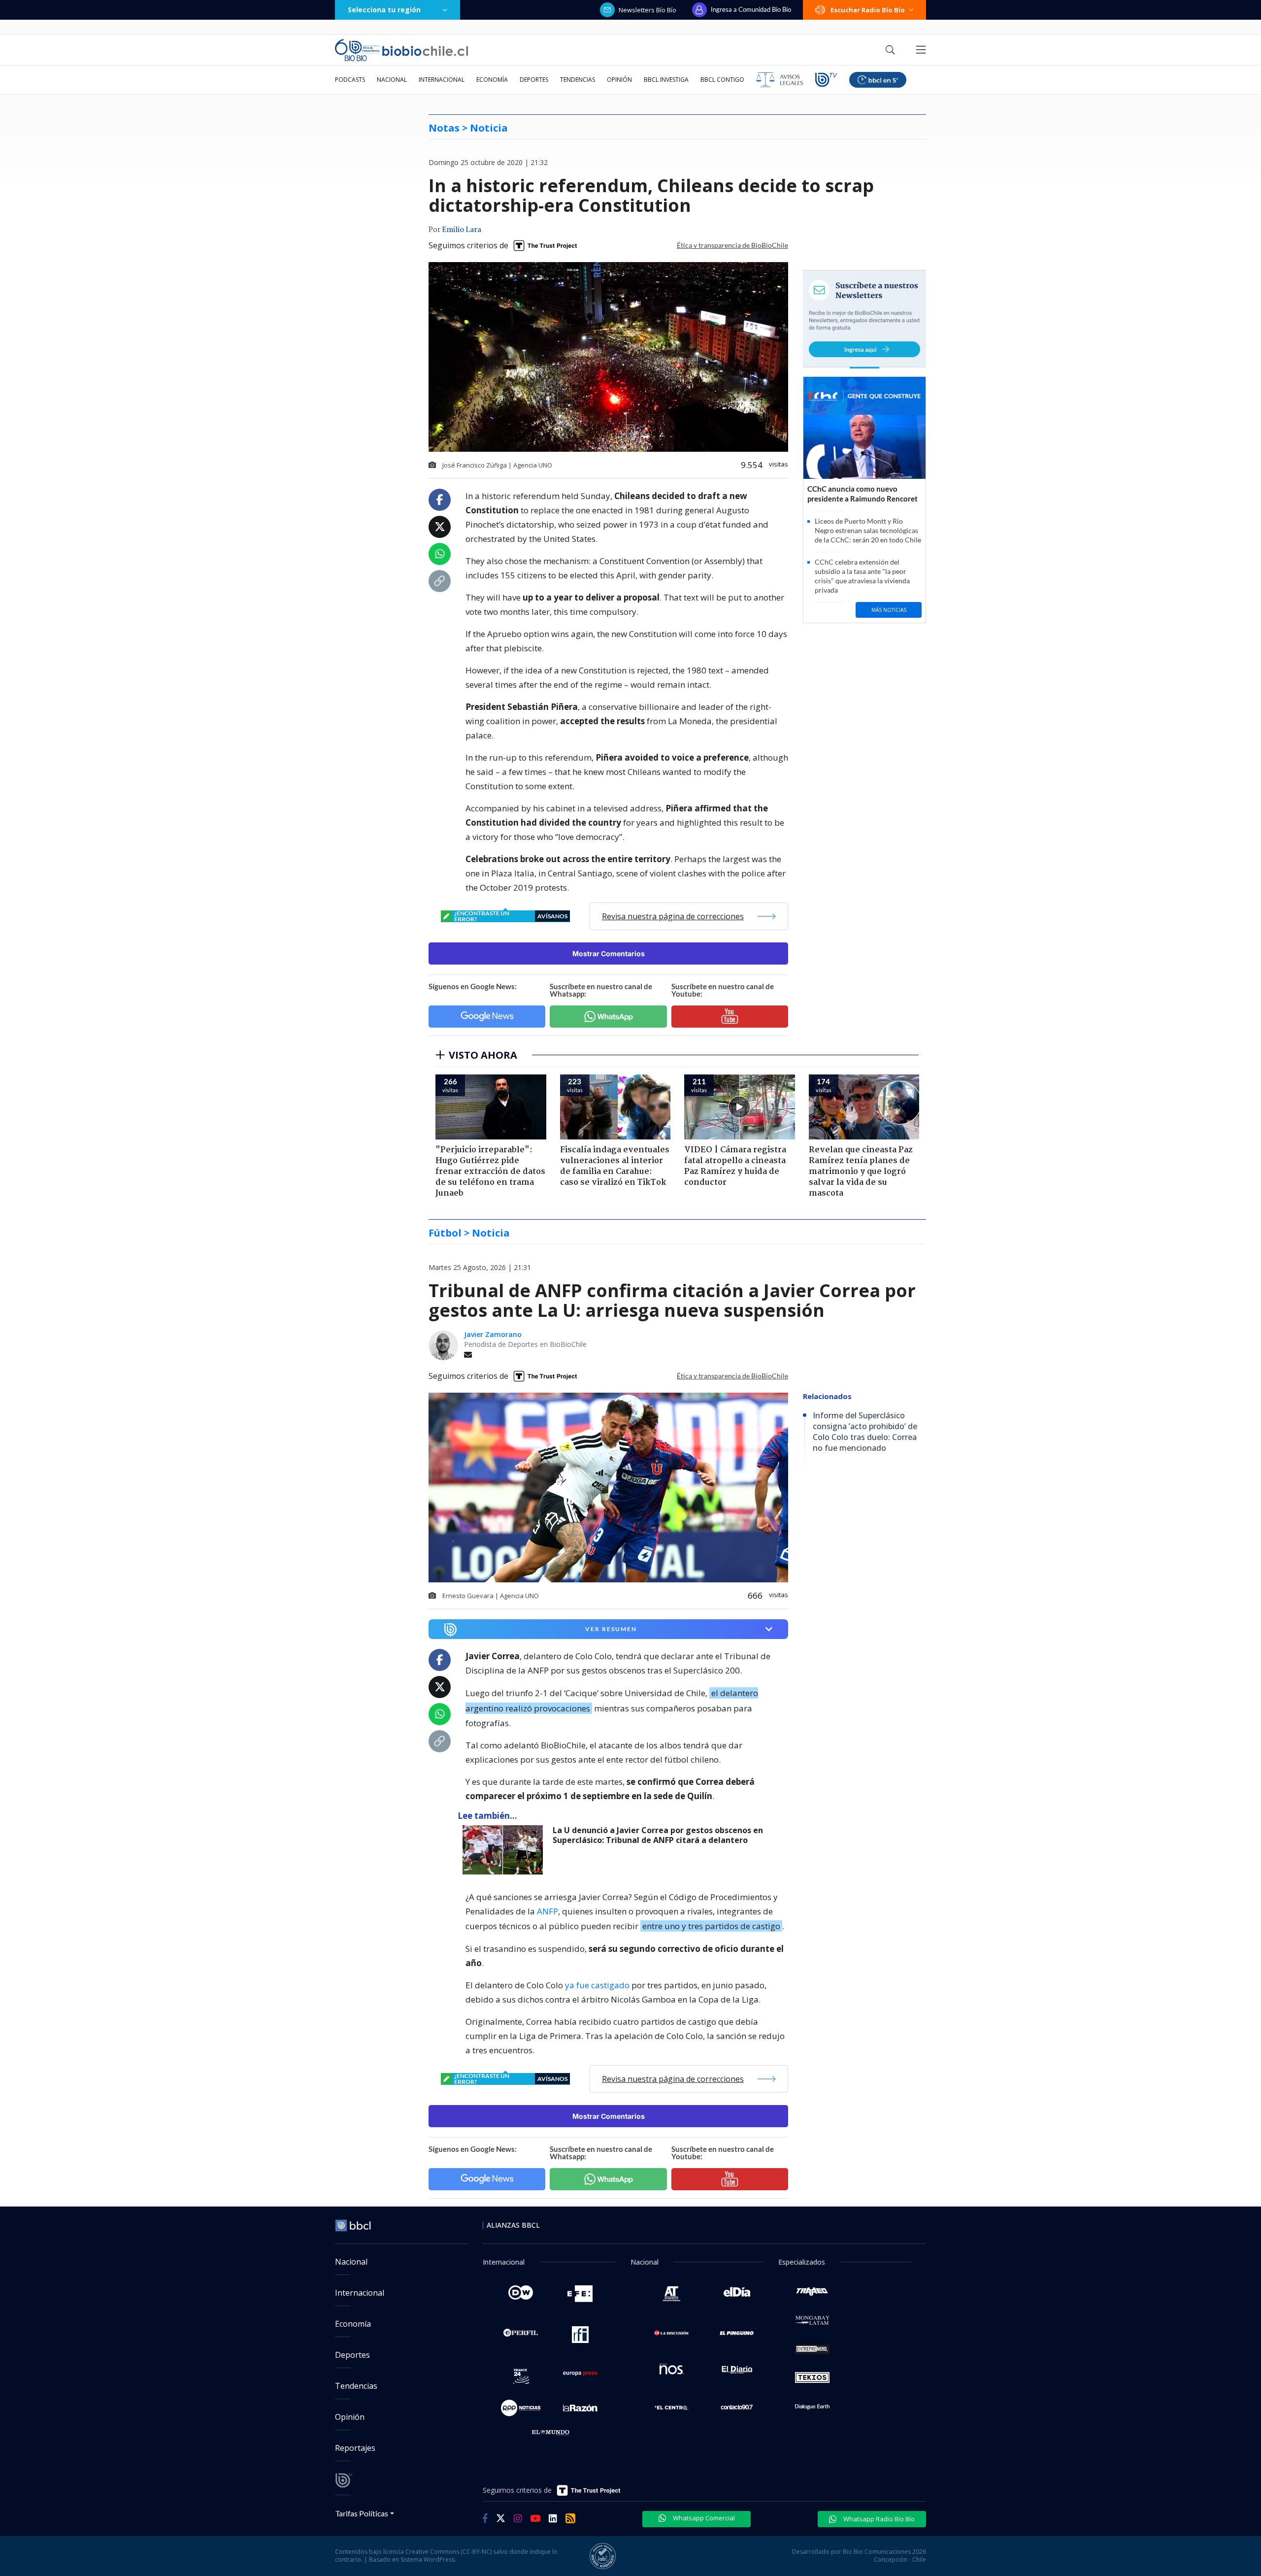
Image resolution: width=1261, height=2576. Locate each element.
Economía (492, 80)
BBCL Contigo (722, 80)
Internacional (442, 80)
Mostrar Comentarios (609, 953)
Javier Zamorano (493, 1334)
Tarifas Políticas (362, 2513)
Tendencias (578, 80)
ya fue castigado (597, 1985)
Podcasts (350, 80)
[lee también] (505, 1850)
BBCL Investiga (666, 80)
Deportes (534, 80)
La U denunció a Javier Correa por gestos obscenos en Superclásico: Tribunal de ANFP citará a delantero (658, 1835)
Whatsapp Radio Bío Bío (878, 2519)
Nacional (392, 80)
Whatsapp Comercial (703, 2518)
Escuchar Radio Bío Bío (868, 10)
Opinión (619, 80)
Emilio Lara (462, 230)
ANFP (548, 1911)
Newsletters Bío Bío (647, 10)
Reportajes (355, 2448)
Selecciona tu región (384, 10)
